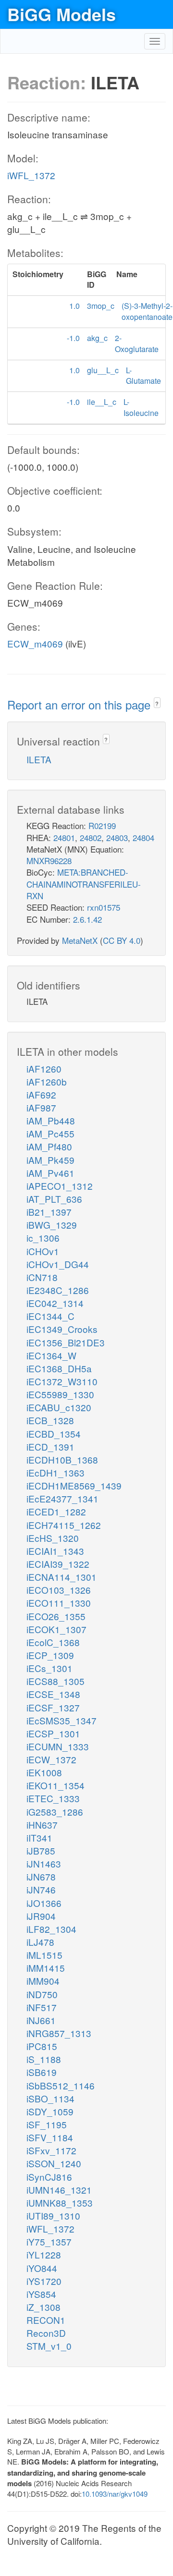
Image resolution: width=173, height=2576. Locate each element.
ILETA (39, 759)
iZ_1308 (43, 2307)
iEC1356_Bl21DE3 (66, 1342)
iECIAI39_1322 (58, 1564)
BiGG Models (62, 14)
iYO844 (42, 2268)
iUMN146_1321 (59, 2190)
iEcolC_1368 (53, 1642)
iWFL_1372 (31, 175)
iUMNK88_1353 (60, 2203)
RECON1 (46, 2320)
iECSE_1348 (53, 1694)
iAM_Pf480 (49, 1146)
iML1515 (44, 1955)
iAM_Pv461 (50, 1173)
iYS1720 (44, 2281)
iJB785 (41, 1850)
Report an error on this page (80, 704)
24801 (64, 837)
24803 (117, 837)
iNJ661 (41, 2020)
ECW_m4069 (35, 643)
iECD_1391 (50, 1447)
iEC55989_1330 (60, 1394)
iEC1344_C (50, 1316)
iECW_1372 (51, 1759)
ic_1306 (43, 1238)
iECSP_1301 (53, 1733)
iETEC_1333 (53, 1798)
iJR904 (41, 1916)
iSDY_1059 (50, 2111)
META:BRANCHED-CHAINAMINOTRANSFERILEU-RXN (84, 884)
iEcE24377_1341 (62, 1498)
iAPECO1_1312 (60, 1186)
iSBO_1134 (50, 2098)
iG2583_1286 (55, 1812)
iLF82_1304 (51, 1929)
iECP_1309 (50, 1655)
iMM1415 (46, 1968)
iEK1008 (44, 1772)
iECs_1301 (49, 1668)
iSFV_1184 (50, 2137)
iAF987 (41, 1107)
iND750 (42, 1994)
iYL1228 (44, 2254)
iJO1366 (44, 1903)
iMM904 (43, 1981)
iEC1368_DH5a (59, 1368)
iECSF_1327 (53, 1707)
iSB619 (42, 2072)
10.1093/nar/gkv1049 (115, 2494)
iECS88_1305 (56, 1681)
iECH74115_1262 (64, 1525)
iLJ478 (40, 1942)
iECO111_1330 (59, 1603)
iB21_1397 (49, 1212)
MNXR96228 (49, 861)
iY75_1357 (49, 2241)
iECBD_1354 (54, 1434)
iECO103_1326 (59, 1590)
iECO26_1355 (56, 1616)
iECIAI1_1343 (55, 1551)
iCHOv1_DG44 (58, 1264)
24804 (143, 837)
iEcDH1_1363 (56, 1472)
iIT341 (39, 1837)
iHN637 (42, 1825)
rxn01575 (104, 907)
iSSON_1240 (54, 2163)
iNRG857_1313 (59, 2033)
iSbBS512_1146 (61, 2085)
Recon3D (46, 2333)
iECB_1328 (50, 1420)
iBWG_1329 (52, 1225)
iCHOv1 (43, 1251)
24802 (91, 837)
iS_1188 (44, 2059)
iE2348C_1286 (58, 1290)
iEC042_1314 (55, 1303)
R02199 (102, 825)
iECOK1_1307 (56, 1629)
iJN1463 (44, 1863)
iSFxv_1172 (51, 2150)
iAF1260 (44, 1068)
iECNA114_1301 (62, 1577)
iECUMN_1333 (58, 1746)
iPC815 (42, 2046)
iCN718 (42, 1277)
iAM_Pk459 (50, 1160)
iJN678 (41, 1876)
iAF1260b (47, 1081)
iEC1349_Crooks (62, 1329)
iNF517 (42, 2007)
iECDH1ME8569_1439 (74, 1485)
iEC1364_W (51, 1355)
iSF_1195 (47, 2124)
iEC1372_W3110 (62, 1381)
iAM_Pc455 (50, 1133)
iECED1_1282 (56, 1511)
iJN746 (41, 1889)
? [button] (157, 703)
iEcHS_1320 (53, 1538)
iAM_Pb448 (51, 1120)
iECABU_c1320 (59, 1407)
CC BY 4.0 (122, 940)
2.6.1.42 (87, 919)
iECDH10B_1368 (62, 1459)
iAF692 (41, 1094)
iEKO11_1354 (56, 1785)
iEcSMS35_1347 (62, 1720)
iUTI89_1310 (53, 2216)
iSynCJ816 (49, 2177)
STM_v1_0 (49, 2346)
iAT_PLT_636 (54, 1199)
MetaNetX (80, 940)
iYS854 (41, 2294)
